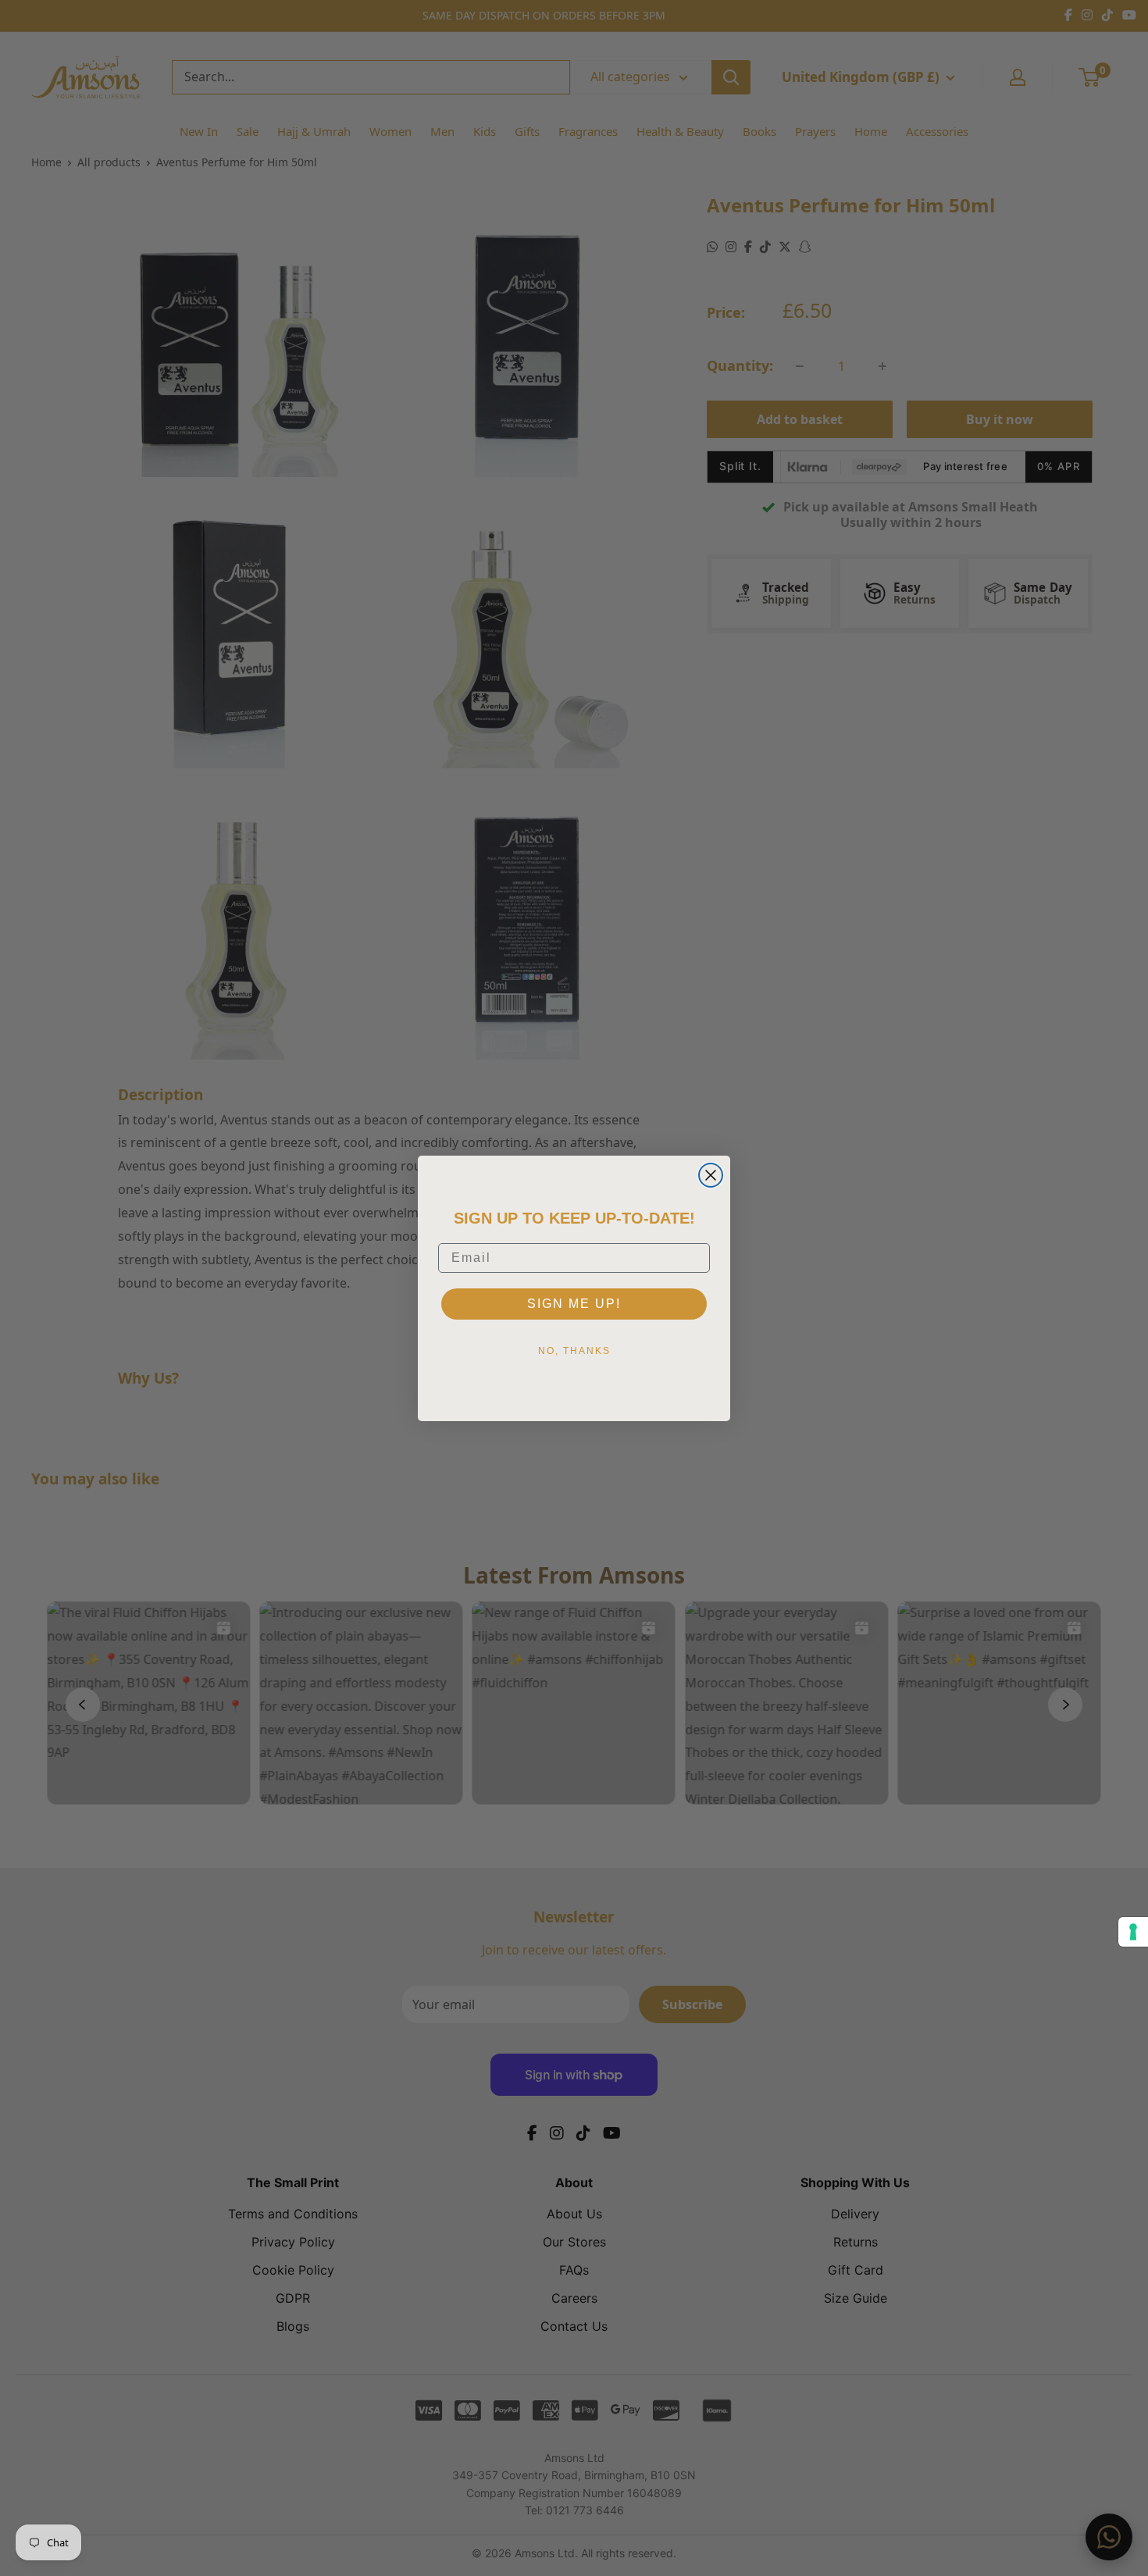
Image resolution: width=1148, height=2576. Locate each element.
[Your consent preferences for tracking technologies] (1133, 1932)
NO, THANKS (574, 1351)
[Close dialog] (711, 1175)
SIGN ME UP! (574, 1304)
